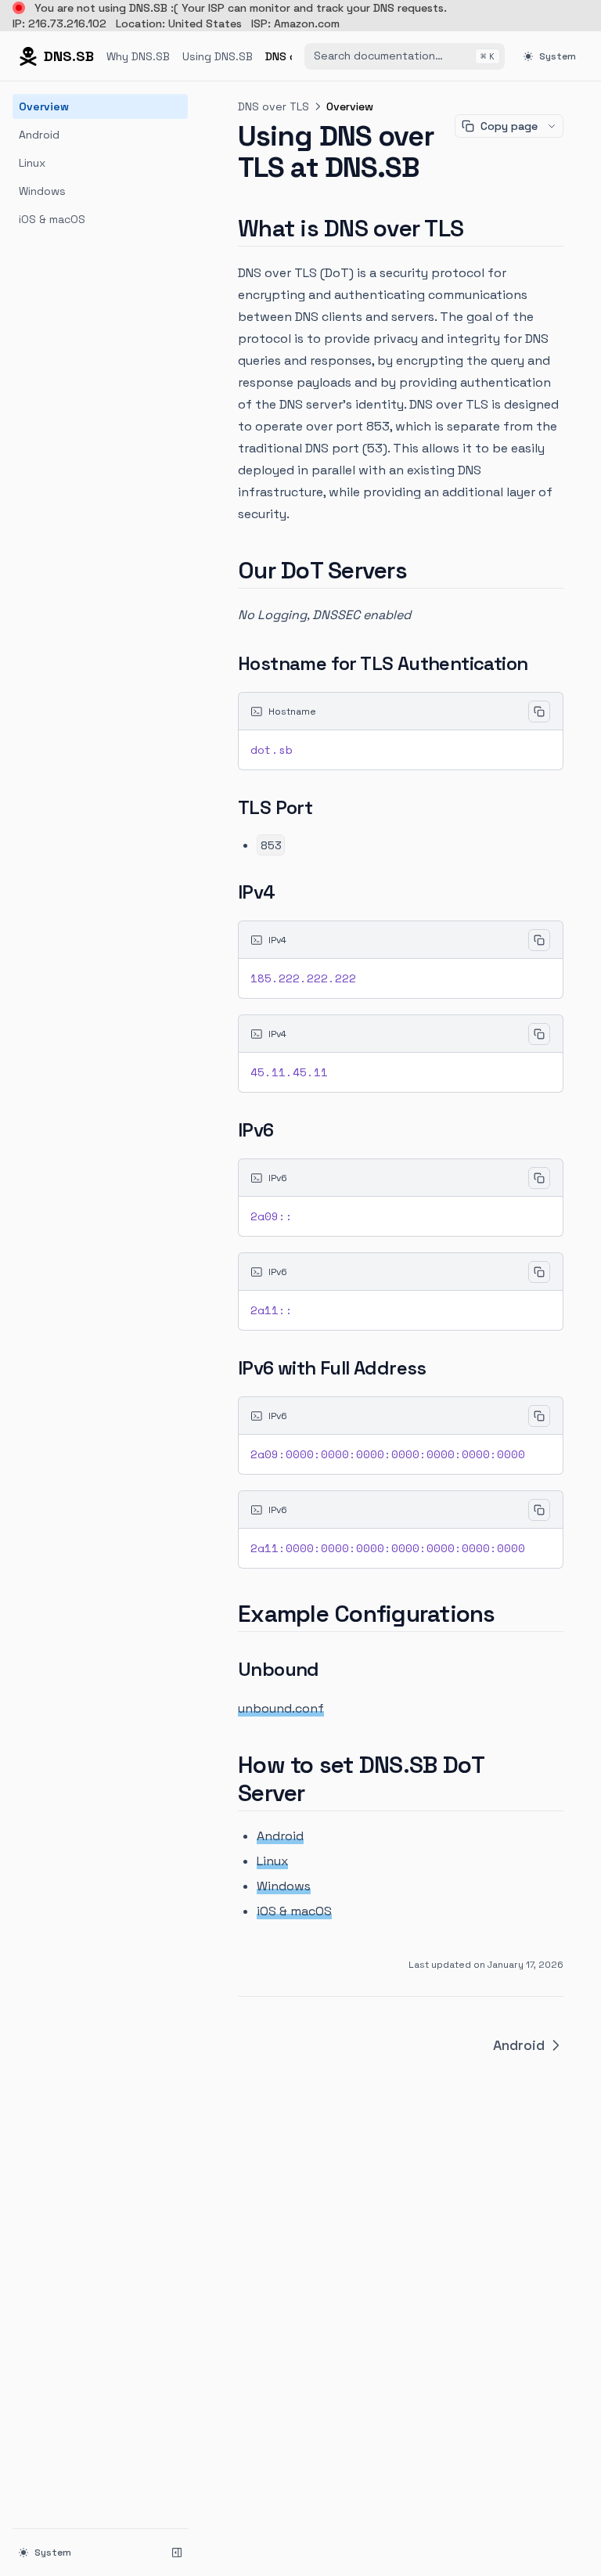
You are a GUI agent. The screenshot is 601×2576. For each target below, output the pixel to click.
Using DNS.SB (218, 56)
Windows (42, 191)
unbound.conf (281, 1708)
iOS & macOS (52, 219)
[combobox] (405, 56)
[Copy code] (539, 712)
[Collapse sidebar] (177, 2553)
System (558, 56)
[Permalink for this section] (477, 228)
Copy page (509, 126)
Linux (32, 163)
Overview (44, 106)
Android (39, 135)
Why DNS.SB (138, 56)
